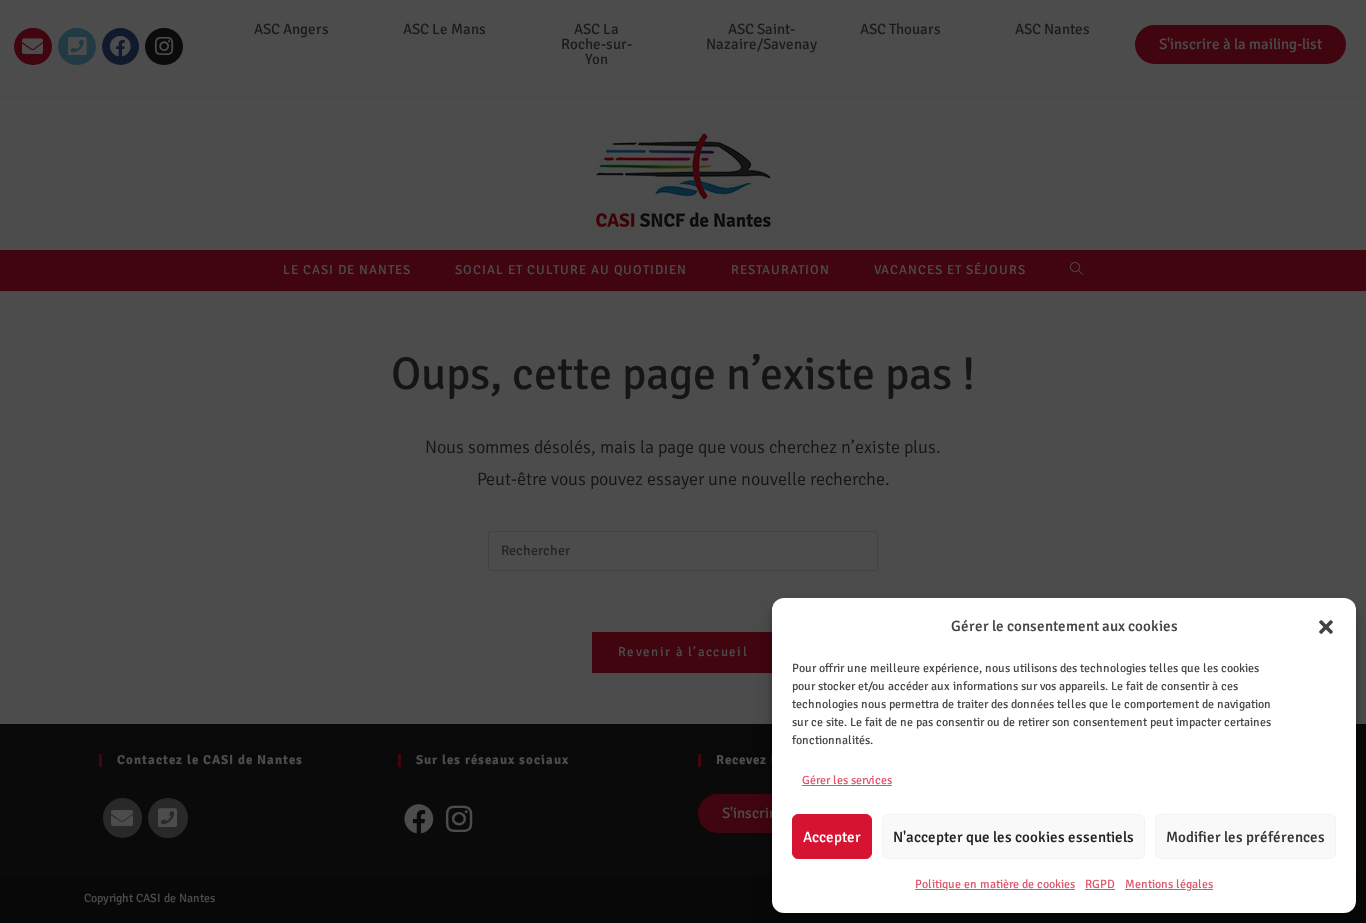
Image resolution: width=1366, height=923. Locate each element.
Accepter (832, 837)
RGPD (1100, 884)
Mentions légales (1169, 884)
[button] (1326, 627)
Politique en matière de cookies (995, 884)
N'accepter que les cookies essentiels (1013, 837)
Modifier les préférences (1245, 837)
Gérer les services (847, 780)
